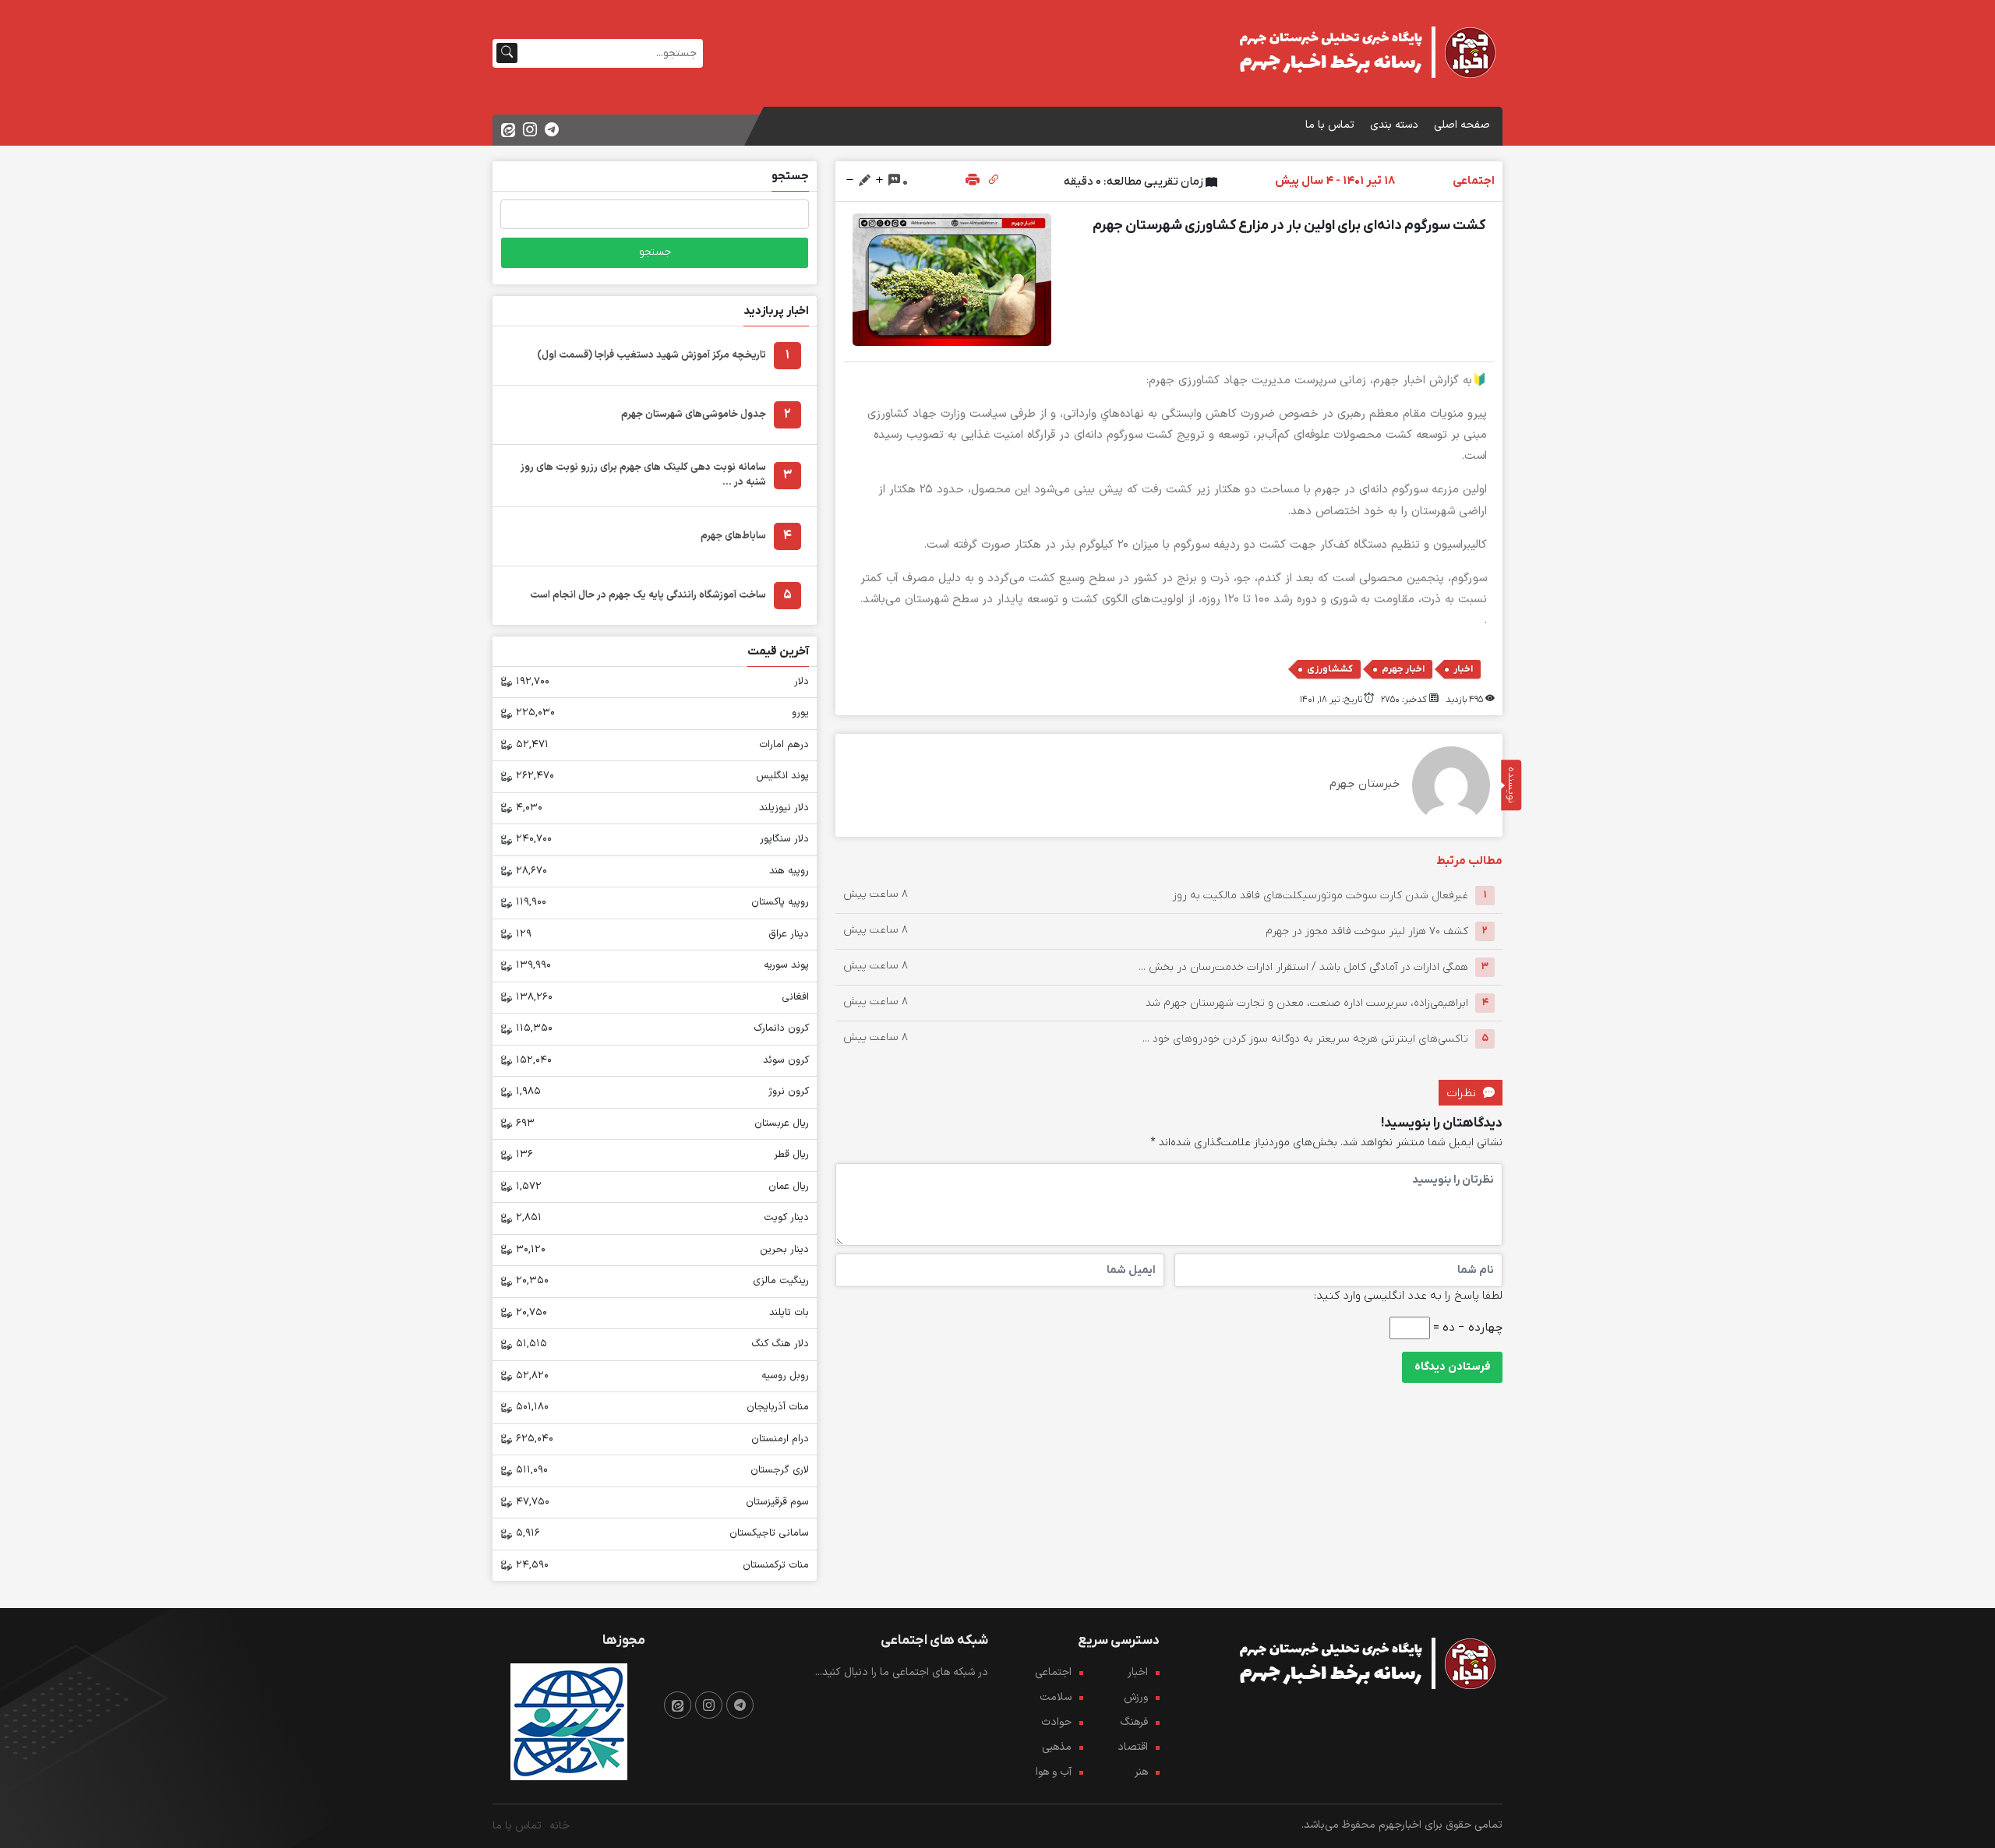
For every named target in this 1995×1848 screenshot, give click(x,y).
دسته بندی (1394, 125)
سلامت (1056, 1697)
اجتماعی (1053, 1672)
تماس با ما (1330, 125)
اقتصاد (1133, 1747)
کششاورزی (1330, 669)
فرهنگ (1134, 1722)
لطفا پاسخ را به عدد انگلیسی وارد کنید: (1408, 1296)
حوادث (1056, 1722)
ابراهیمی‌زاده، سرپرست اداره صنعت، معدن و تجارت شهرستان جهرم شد (1307, 1002)
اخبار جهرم (1403, 669)
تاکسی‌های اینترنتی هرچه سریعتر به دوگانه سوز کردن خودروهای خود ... (1305, 1038)
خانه (560, 1826)
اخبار (1463, 669)
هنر (1141, 1772)
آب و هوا (1054, 1772)
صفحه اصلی (1462, 125)
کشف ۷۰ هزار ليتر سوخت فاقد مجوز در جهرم (1367, 931)
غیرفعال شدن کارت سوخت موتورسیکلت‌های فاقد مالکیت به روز (1321, 895)
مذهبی (1057, 1747)
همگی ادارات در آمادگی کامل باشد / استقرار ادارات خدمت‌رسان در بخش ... (1303, 966)
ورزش (1136, 1697)
